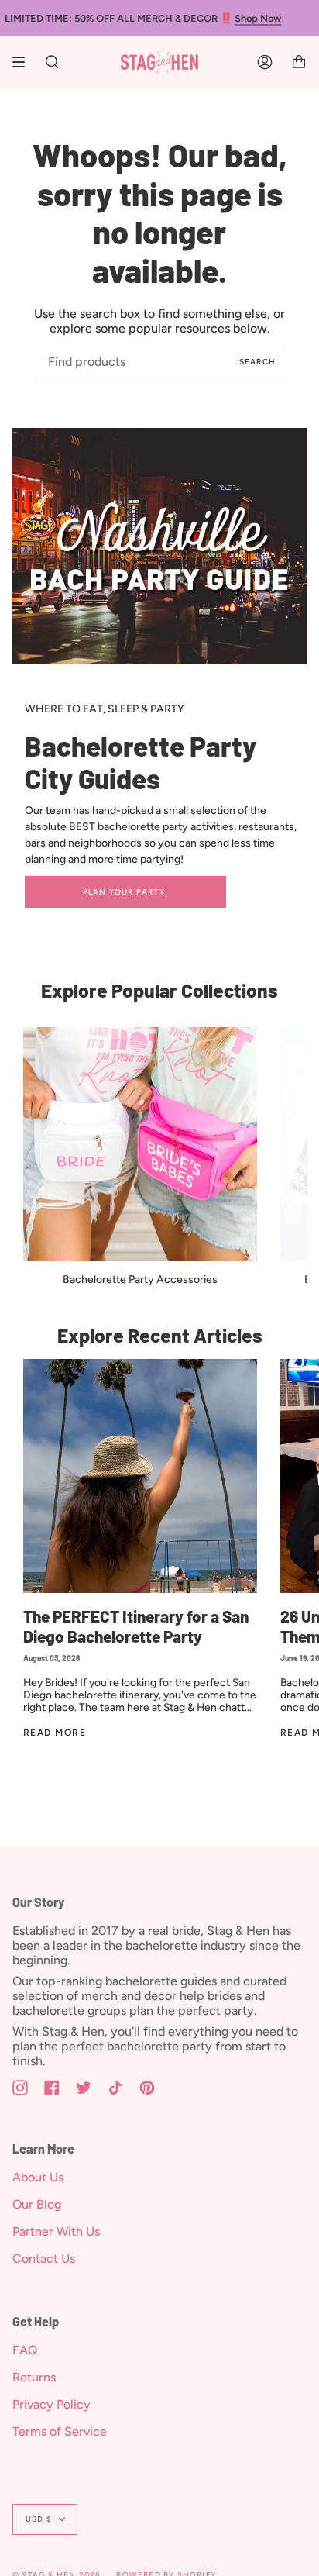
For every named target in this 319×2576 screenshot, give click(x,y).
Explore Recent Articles (160, 1335)
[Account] (265, 62)
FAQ (25, 2350)
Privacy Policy (51, 2404)
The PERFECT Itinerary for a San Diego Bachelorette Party (136, 1626)
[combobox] (159, 362)
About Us (38, 2177)
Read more (55, 1733)
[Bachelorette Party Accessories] (140, 1144)
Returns (34, 2377)
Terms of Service (60, 2431)
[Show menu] (24, 62)
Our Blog (37, 2204)
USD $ (39, 2519)
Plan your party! (125, 892)
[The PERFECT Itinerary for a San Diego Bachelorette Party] (140, 1476)
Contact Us (44, 2259)
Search (257, 362)
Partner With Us (56, 2231)
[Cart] (299, 62)
